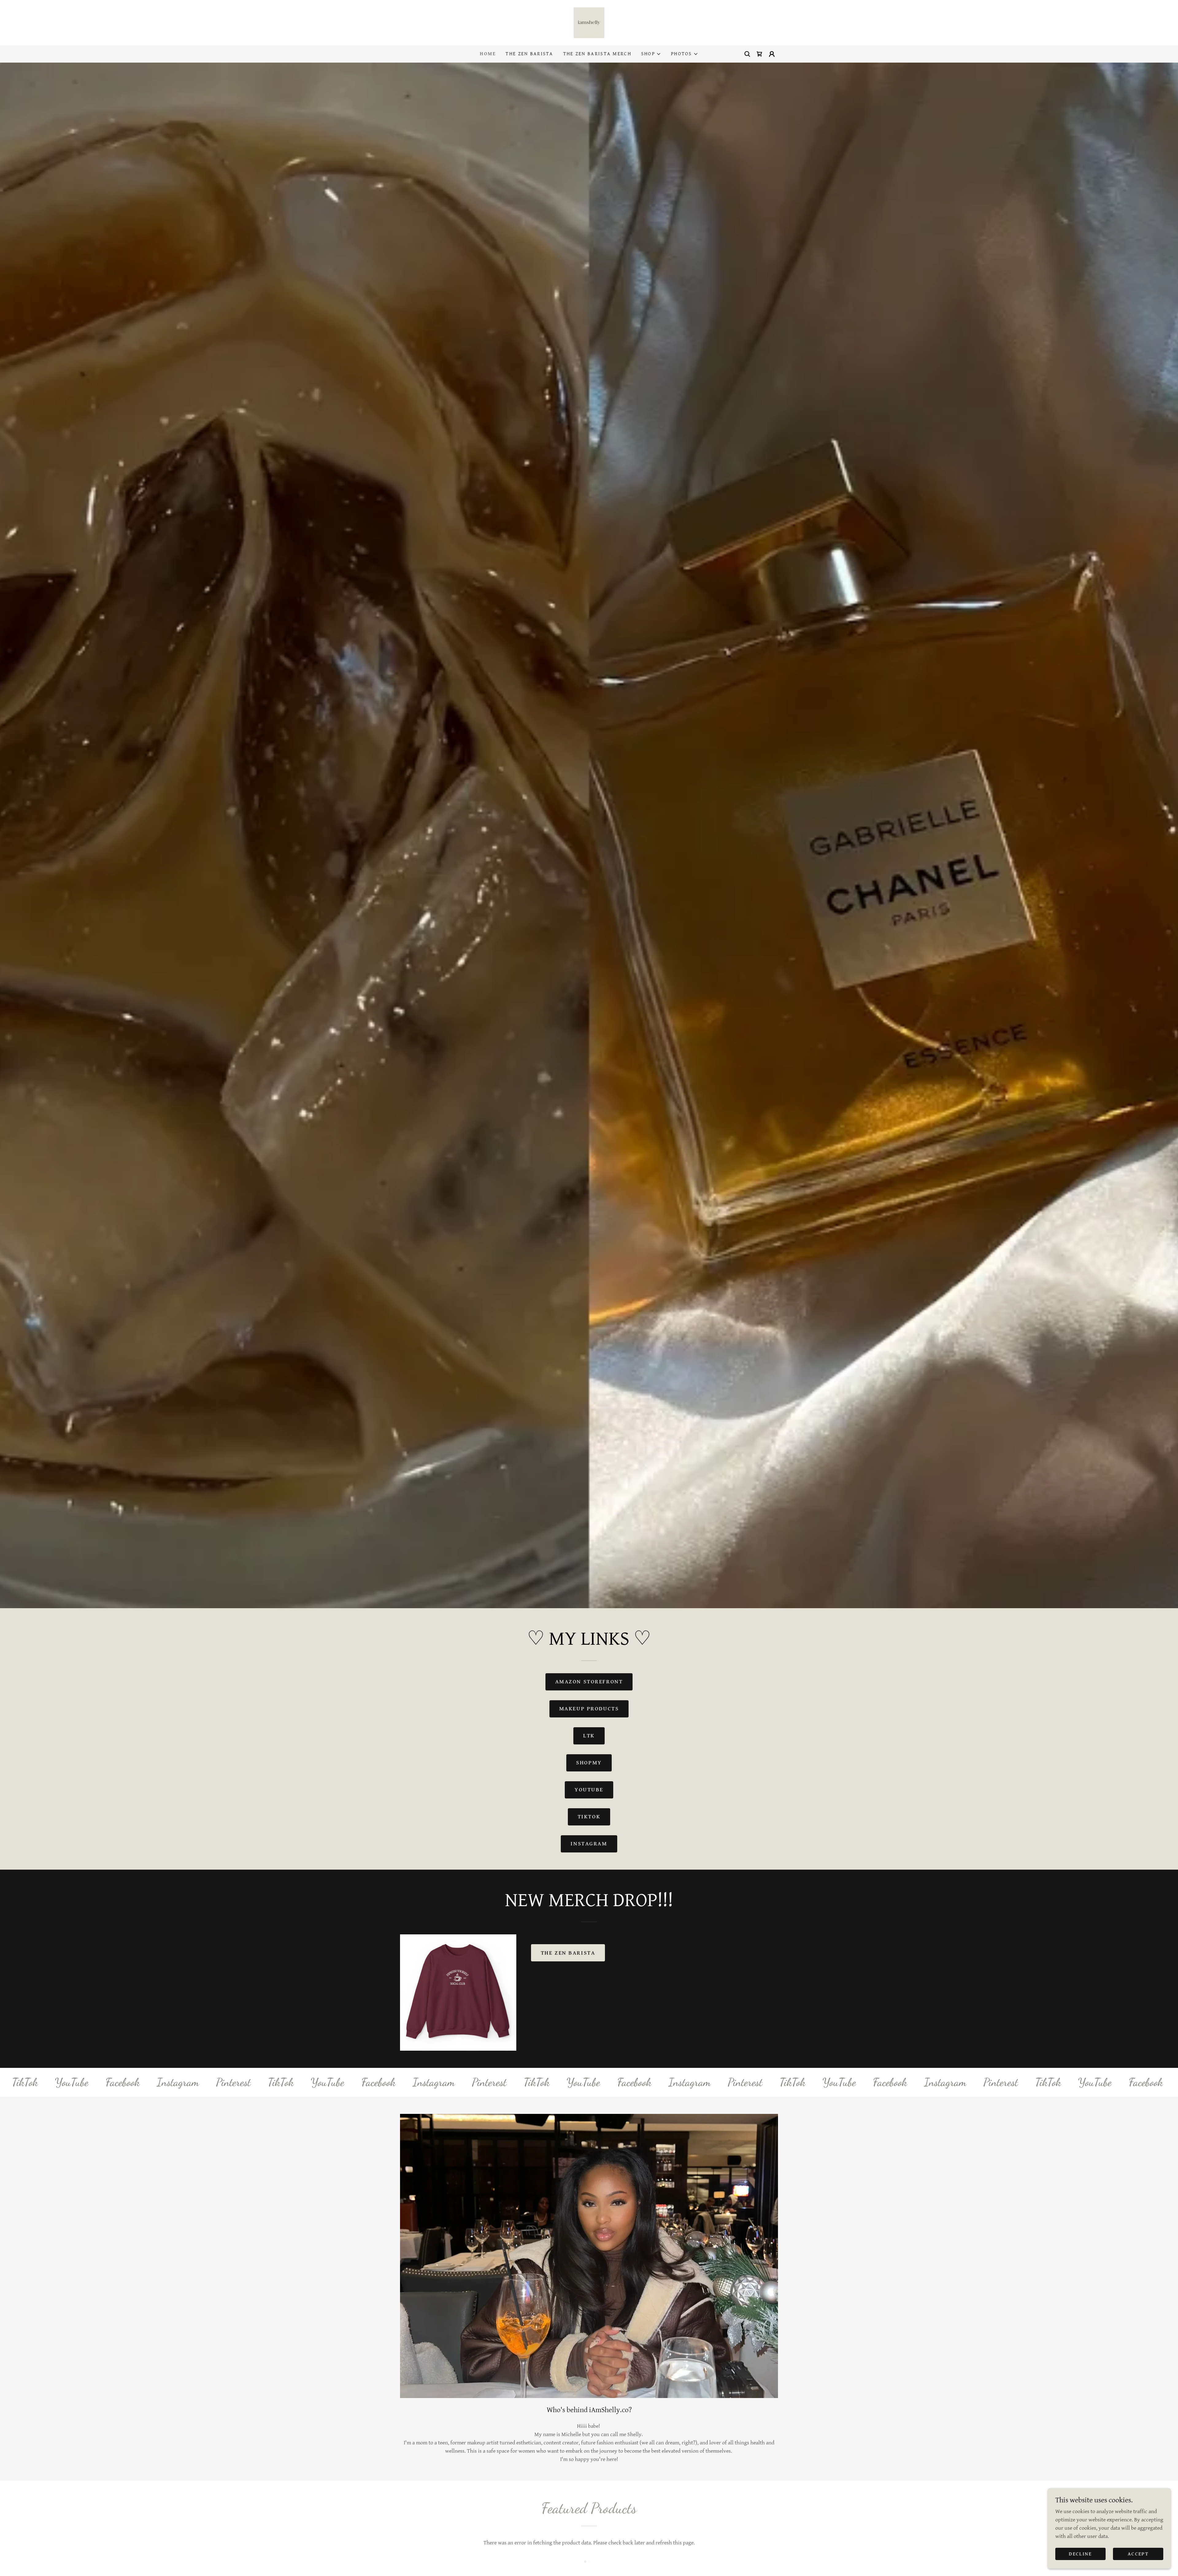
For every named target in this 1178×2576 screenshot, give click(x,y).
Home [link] (488, 54)
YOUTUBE (589, 1790)
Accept (1138, 2554)
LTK (589, 1736)
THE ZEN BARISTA (568, 1953)
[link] (589, 22)
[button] (651, 54)
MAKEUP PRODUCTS (589, 1709)
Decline (1080, 2554)
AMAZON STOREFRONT (589, 1682)
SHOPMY (589, 1763)
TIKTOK (589, 1817)
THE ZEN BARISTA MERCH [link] (597, 54)
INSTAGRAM (589, 1844)
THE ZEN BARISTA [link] (529, 54)
